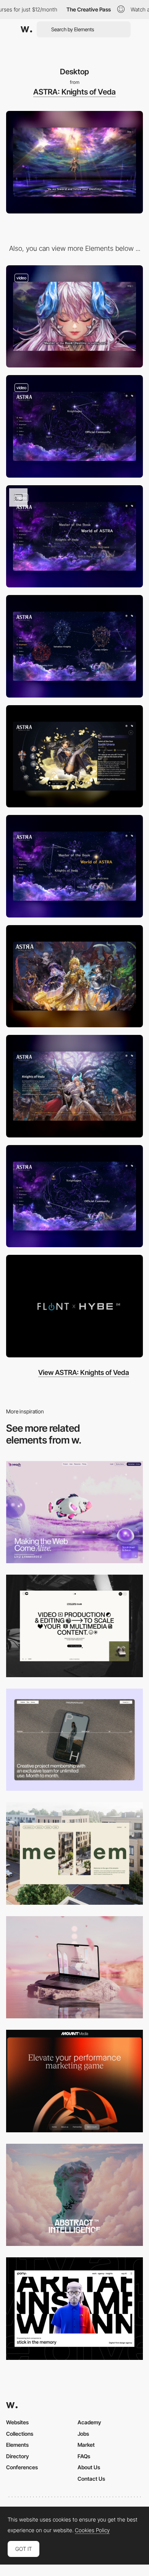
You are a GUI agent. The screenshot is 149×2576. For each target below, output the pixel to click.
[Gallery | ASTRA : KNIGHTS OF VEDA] (74, 976)
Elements (17, 2445)
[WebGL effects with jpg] (74, 537)
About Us (89, 2467)
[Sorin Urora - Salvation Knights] (74, 756)
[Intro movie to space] (74, 317)
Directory (18, 2456)
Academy (89, 2422)
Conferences (22, 2467)
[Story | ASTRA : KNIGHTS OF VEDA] (74, 866)
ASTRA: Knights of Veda (74, 92)
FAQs (84, 2456)
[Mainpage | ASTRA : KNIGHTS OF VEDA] (74, 1196)
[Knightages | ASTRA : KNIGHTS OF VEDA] (74, 646)
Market (86, 2445)
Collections (20, 2434)
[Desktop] (74, 1512)
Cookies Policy (92, 2530)
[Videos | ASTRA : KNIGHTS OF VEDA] (74, 1306)
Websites (17, 2422)
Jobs (83, 2434)
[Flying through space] (74, 426)
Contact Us (91, 2479)
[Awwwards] (26, 29)
